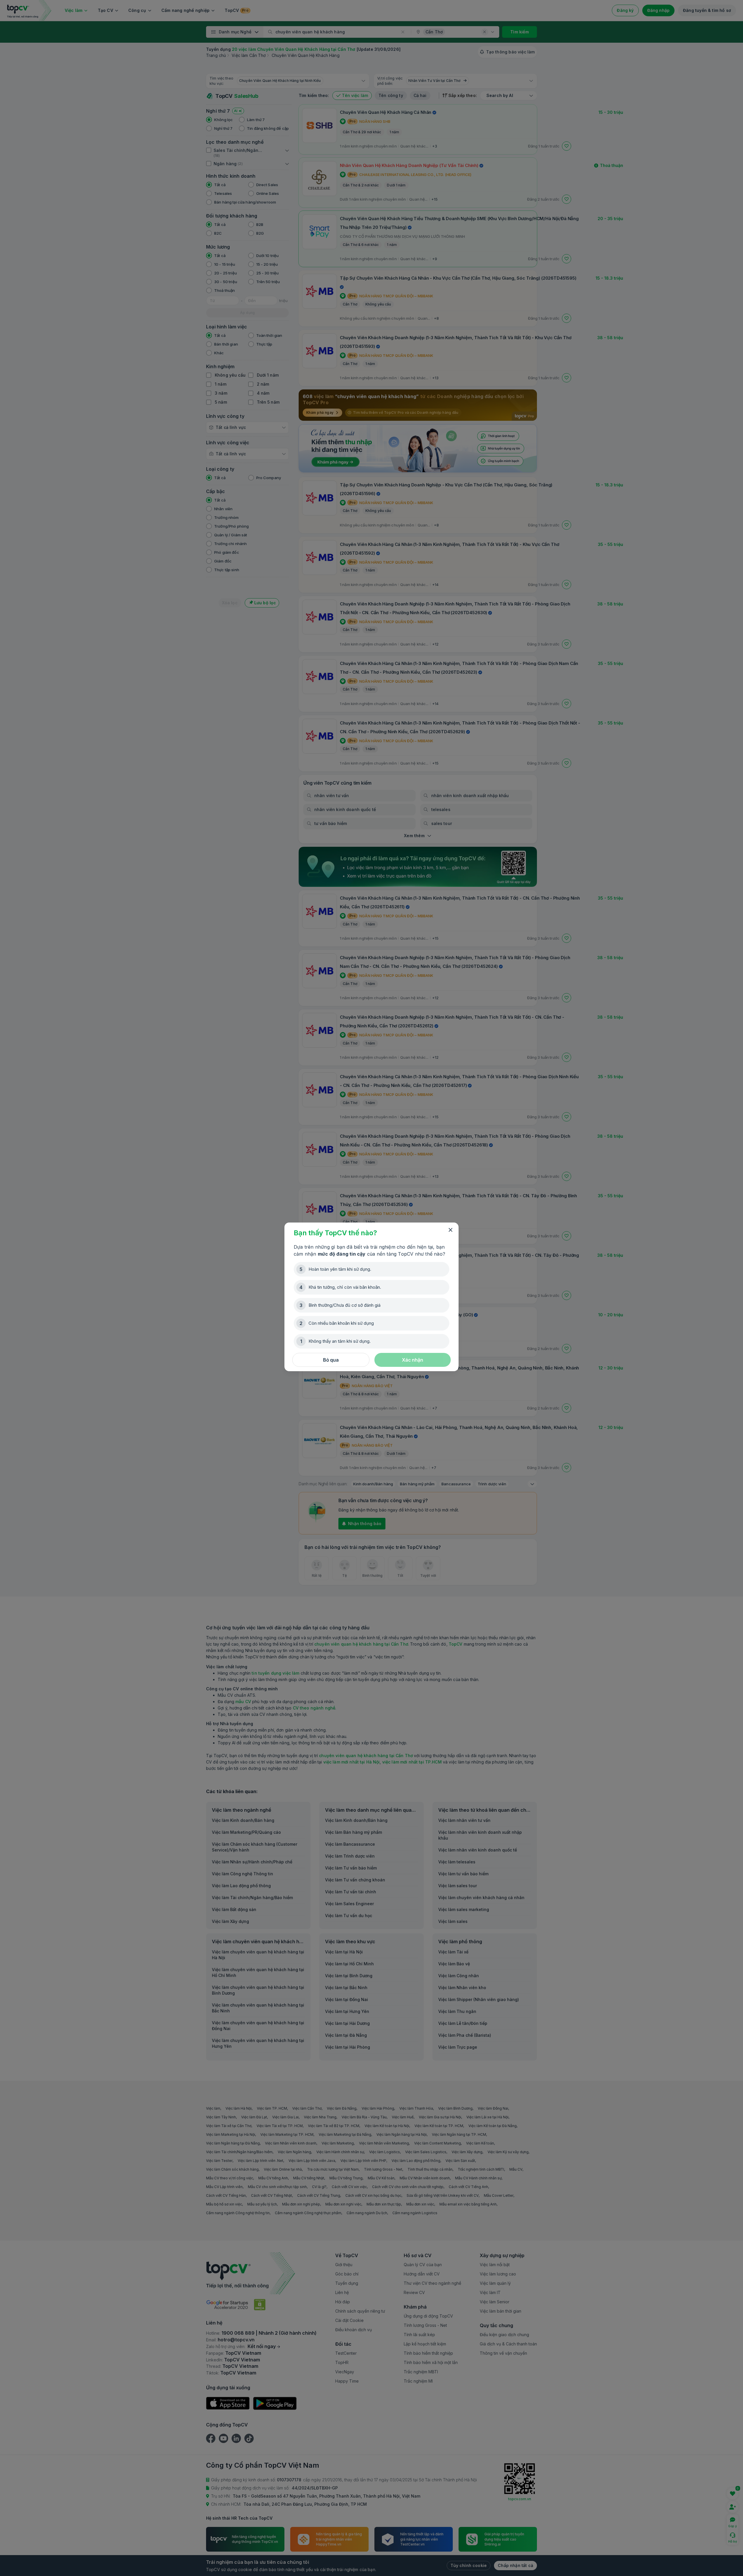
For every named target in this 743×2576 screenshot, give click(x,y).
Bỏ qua (331, 1360)
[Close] (450, 1230)
